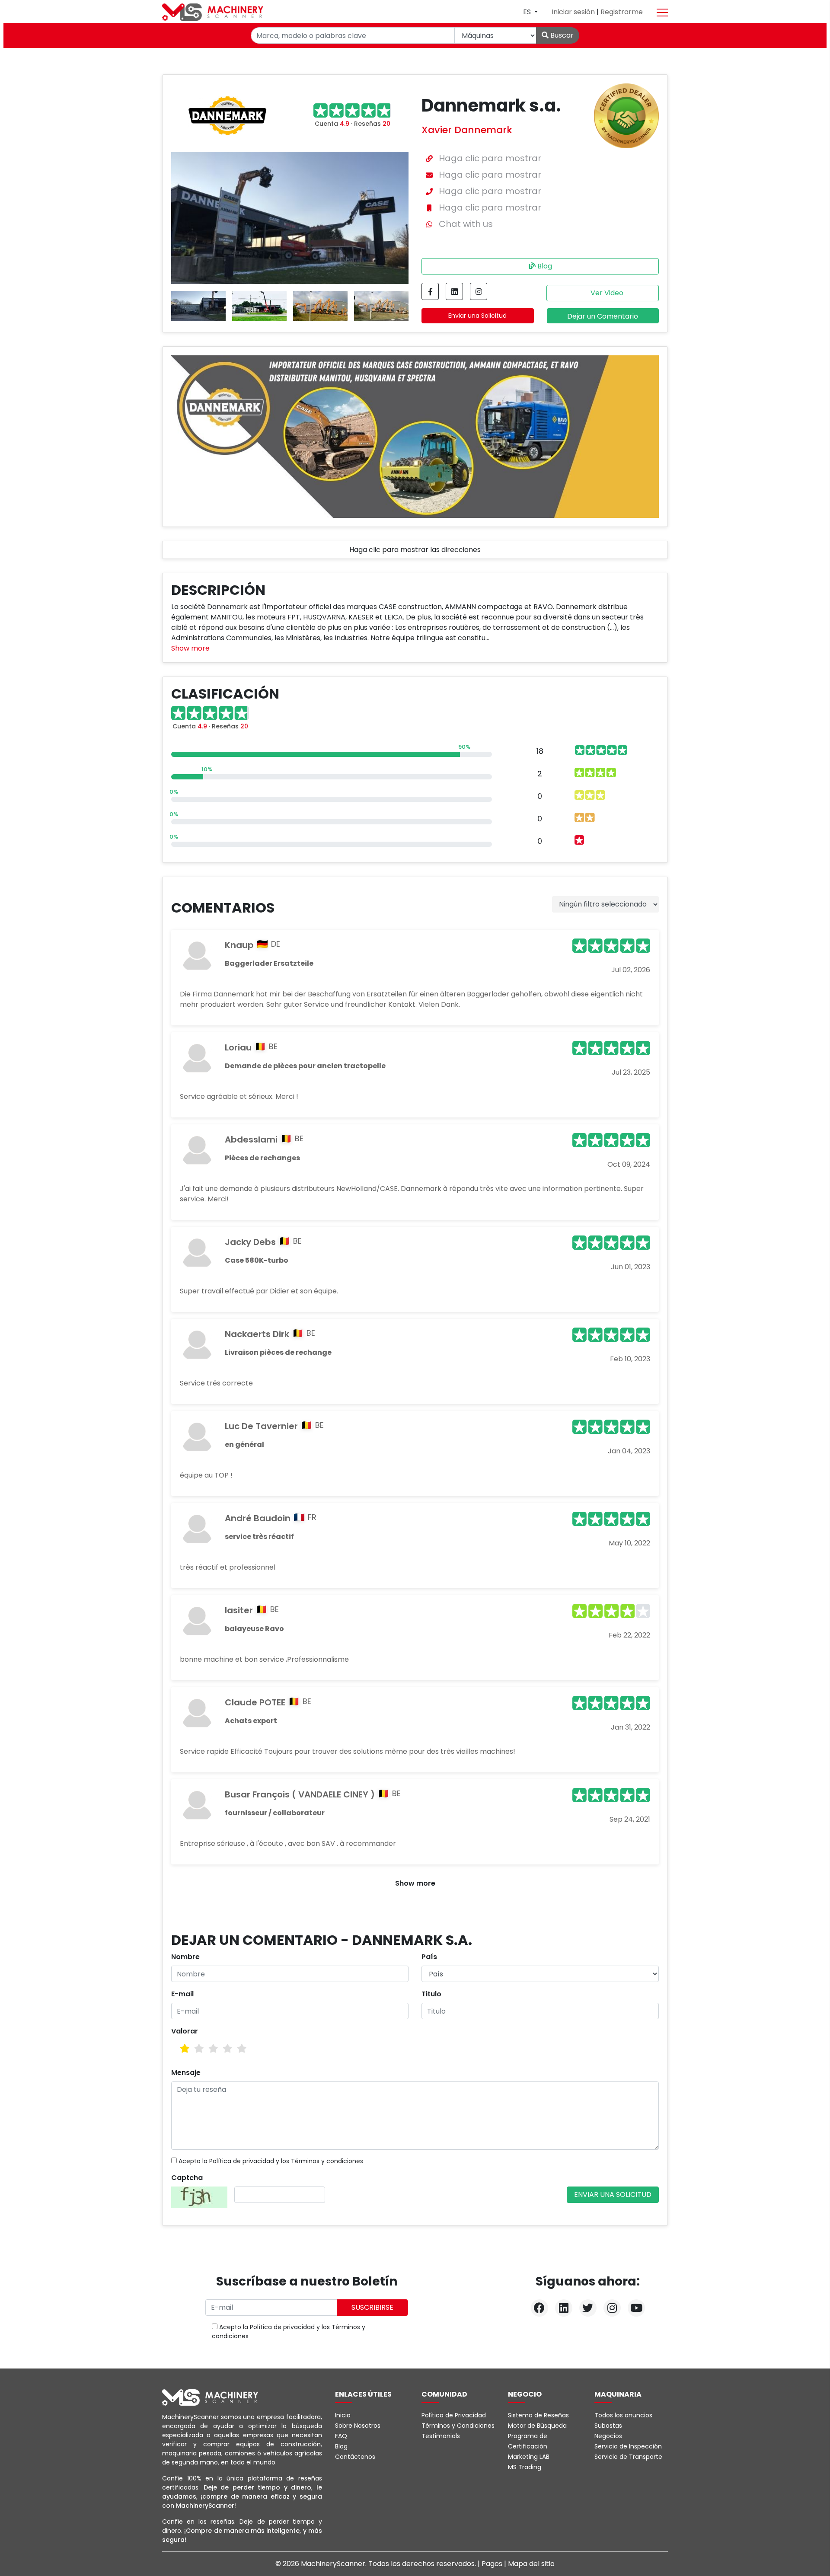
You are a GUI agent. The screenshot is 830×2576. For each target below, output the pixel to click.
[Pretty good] (228, 2049)
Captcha (187, 2178)
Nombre (185, 1957)
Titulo (431, 1994)
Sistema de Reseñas (538, 2415)
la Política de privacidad (238, 2161)
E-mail (182, 1994)
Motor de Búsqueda (537, 2426)
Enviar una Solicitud (477, 316)
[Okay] (199, 2049)
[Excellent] (242, 2049)
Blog (544, 266)
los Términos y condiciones (322, 2161)
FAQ (341, 2436)
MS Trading (525, 2467)
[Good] (213, 2049)
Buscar (561, 35)
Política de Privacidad (454, 2415)
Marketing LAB (529, 2457)
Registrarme (622, 12)
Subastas (608, 2426)
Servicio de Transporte (628, 2457)
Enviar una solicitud (613, 2195)
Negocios (608, 2436)
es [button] (528, 12)
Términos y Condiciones (458, 2426)
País (429, 1957)
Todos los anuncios (623, 2415)
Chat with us (466, 224)
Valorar (185, 2031)
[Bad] (185, 2049)
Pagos (493, 2564)
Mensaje (186, 2073)
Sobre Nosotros (358, 2426)
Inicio (343, 2415)
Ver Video (606, 293)
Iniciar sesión (574, 12)
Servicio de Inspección (628, 2446)
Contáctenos (355, 2457)
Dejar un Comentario (603, 316)
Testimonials (441, 2436)
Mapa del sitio (531, 2564)
